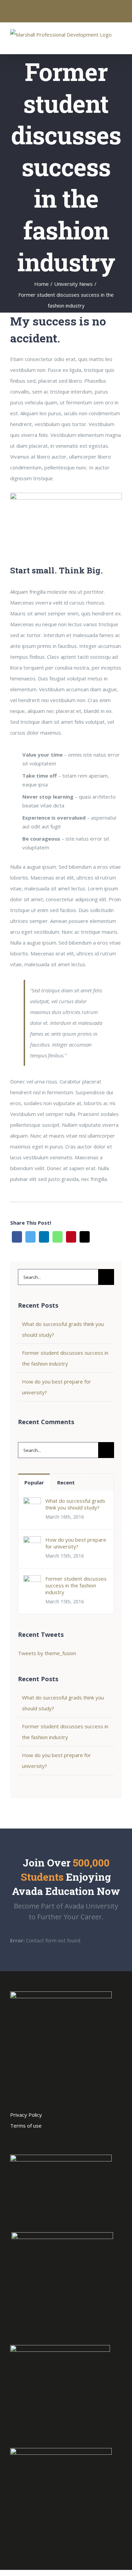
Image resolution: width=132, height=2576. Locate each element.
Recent (66, 1482)
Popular (34, 1482)
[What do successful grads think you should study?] (32, 1503)
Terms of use (26, 2126)
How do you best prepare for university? (76, 1543)
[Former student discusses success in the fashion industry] (32, 1581)
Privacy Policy (26, 2115)
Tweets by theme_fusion (47, 1653)
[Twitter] (30, 1237)
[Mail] (85, 1237)
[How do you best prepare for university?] (32, 1542)
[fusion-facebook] (66, 2137)
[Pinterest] (71, 1237)
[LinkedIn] (44, 1237)
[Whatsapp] (58, 1237)
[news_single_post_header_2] (66, 498)
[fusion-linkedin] (77, 2137)
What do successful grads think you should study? (75, 1504)
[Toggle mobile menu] (119, 44)
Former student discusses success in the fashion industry (76, 1585)
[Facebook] (17, 1237)
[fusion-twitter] (55, 2137)
